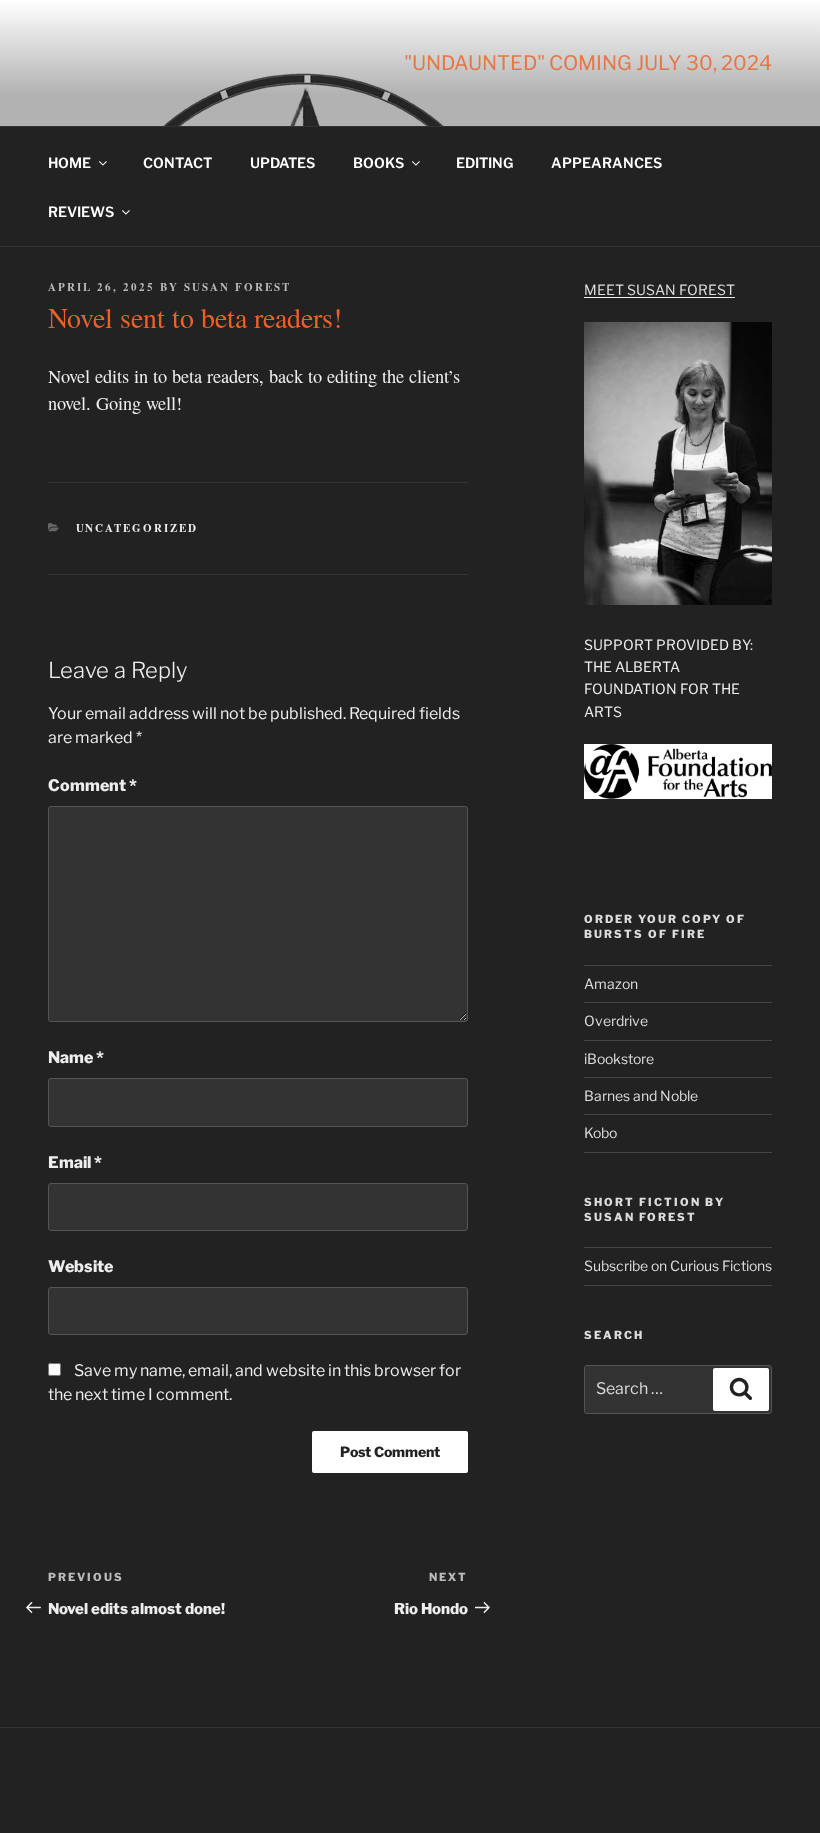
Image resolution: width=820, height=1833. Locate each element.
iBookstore (619, 1058)
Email (75, 1162)
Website (80, 1266)
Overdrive (616, 1020)
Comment (92, 785)
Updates (282, 162)
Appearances (606, 162)
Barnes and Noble (641, 1095)
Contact (177, 162)
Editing (484, 162)
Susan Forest (237, 287)
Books (378, 162)
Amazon (611, 983)
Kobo (600, 1132)
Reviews (81, 211)
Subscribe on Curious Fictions (678, 1265)
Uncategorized (137, 528)
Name (76, 1057)
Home (69, 162)
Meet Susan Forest (659, 289)
